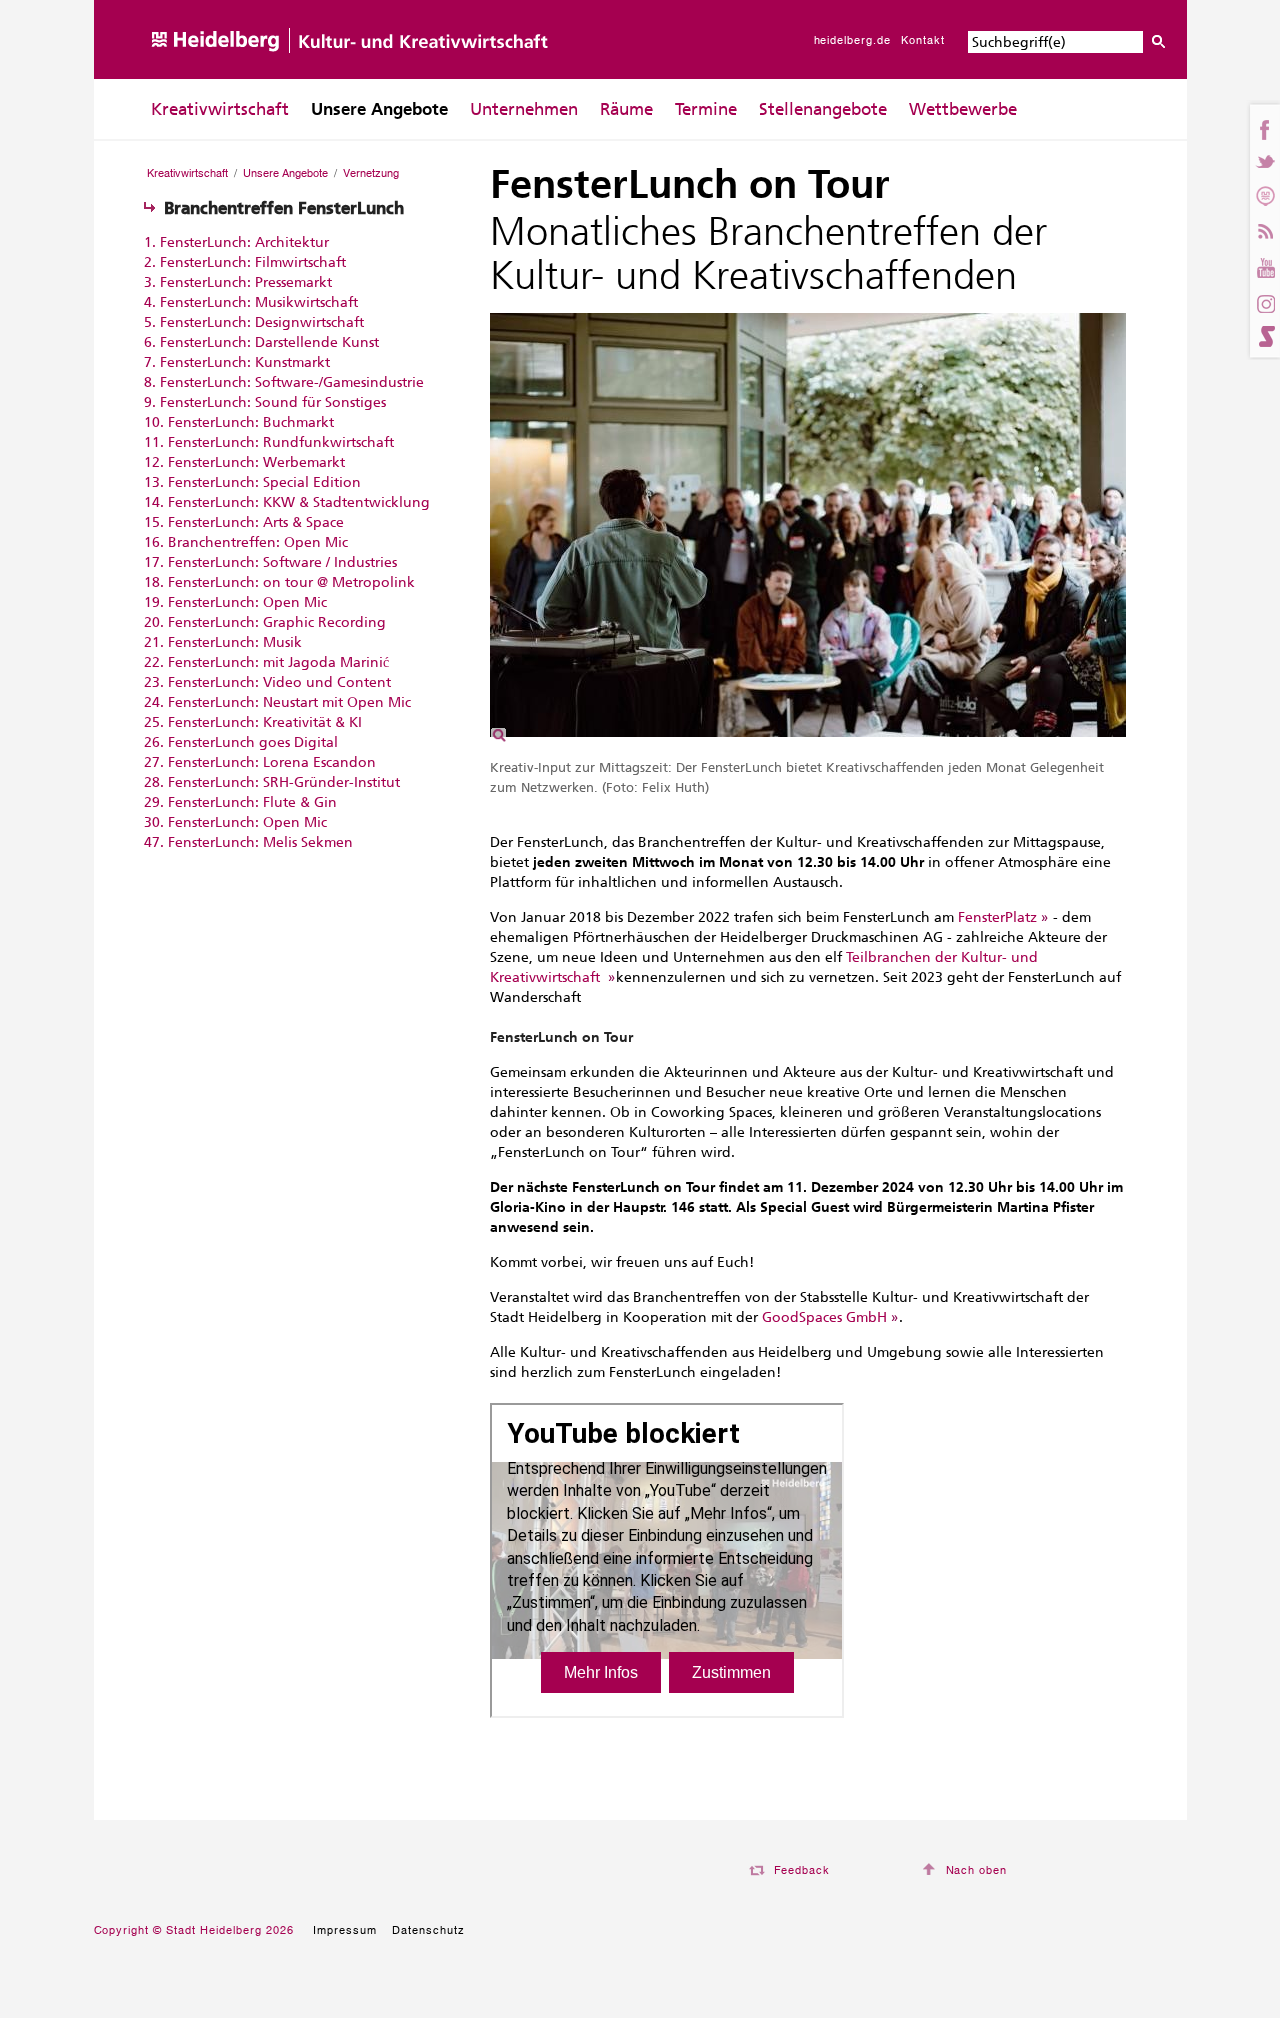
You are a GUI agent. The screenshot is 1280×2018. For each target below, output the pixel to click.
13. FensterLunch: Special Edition (252, 482)
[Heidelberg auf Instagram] (1264, 302)
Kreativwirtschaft (220, 109)
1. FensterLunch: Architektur (236, 242)
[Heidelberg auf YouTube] (1264, 264)
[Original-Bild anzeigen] (808, 744)
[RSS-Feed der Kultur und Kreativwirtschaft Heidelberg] (1264, 228)
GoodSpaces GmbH (824, 1317)
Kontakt (923, 40)
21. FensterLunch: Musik (223, 642)
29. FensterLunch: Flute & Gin (240, 802)
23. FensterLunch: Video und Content (267, 682)
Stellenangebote (823, 109)
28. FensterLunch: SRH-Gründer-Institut (272, 782)
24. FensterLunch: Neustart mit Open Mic (277, 702)
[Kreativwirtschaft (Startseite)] (351, 74)
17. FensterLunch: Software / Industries (270, 562)
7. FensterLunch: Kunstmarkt (237, 362)
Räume (626, 109)
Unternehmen (524, 109)
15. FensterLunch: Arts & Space (244, 522)
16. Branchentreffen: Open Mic (246, 542)
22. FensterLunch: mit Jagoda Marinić (266, 662)
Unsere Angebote (379, 109)
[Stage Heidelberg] (1264, 336)
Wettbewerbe (963, 109)
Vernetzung (371, 173)
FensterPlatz (997, 917)
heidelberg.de (853, 40)
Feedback (802, 1870)
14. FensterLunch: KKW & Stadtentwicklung (287, 502)
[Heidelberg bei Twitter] (1264, 162)
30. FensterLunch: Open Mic (235, 822)
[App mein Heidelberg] (1264, 195)
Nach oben (977, 1870)
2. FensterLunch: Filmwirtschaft (245, 262)
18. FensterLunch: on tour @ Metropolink (279, 582)
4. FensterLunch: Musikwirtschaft (251, 302)
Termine (706, 109)
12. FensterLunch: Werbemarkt (244, 462)
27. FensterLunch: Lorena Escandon (260, 762)
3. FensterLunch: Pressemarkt (238, 282)
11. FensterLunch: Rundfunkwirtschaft (269, 442)
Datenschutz (428, 1930)
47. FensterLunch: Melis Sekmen (248, 842)
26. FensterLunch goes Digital (241, 742)
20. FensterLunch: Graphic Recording (265, 622)
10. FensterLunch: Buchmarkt (239, 422)
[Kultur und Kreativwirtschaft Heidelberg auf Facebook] (1264, 129)
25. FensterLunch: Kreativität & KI (253, 722)
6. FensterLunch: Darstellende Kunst (261, 342)
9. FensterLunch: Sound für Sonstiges (265, 402)
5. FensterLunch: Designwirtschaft (254, 322)
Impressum (345, 1930)
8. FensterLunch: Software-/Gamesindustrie (284, 382)
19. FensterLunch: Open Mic (235, 602)
